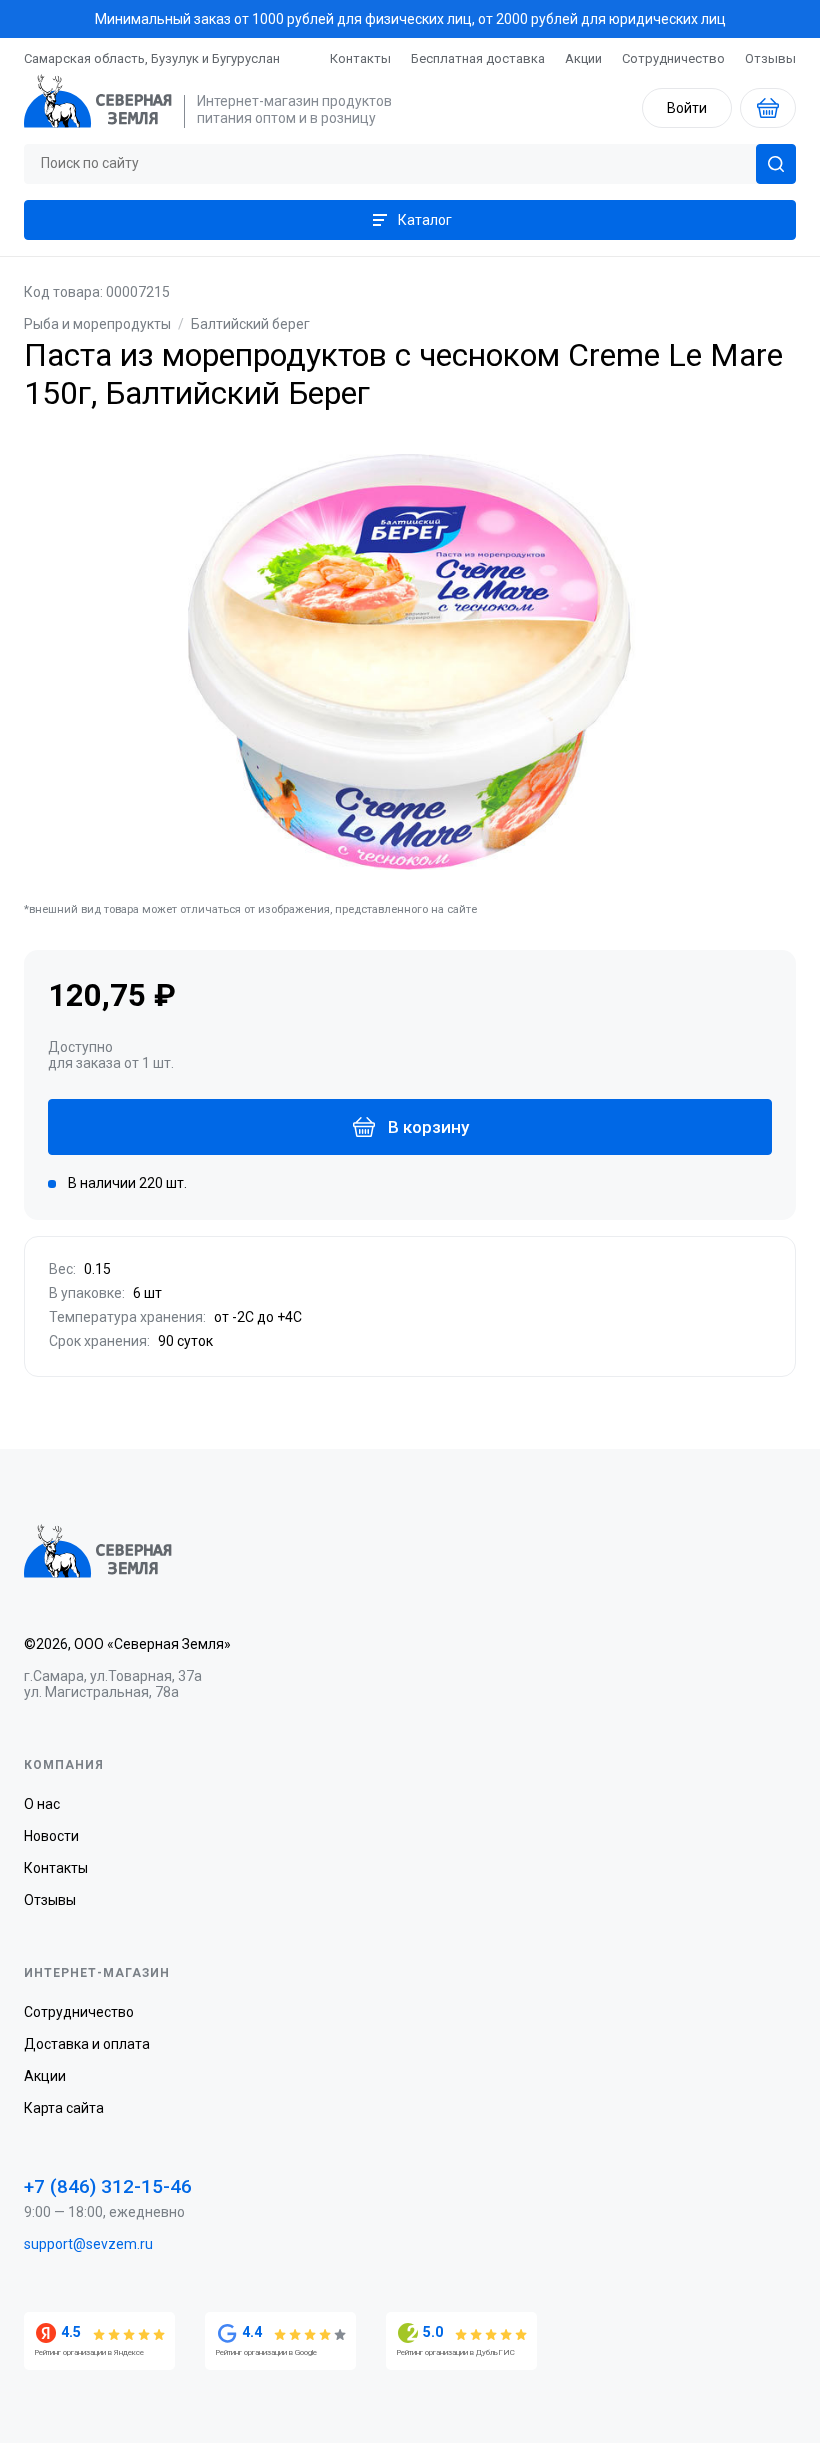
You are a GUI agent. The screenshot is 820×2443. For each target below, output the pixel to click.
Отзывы (770, 58)
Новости (51, 1836)
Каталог (425, 220)
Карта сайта (64, 2108)
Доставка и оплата (87, 2044)
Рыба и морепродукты (97, 324)
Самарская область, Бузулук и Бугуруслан (152, 58)
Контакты (360, 58)
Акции (583, 58)
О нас (42, 1804)
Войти (687, 108)
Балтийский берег (250, 324)
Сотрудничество (673, 58)
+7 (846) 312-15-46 (108, 2186)
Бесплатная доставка (478, 58)
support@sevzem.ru (88, 2244)
